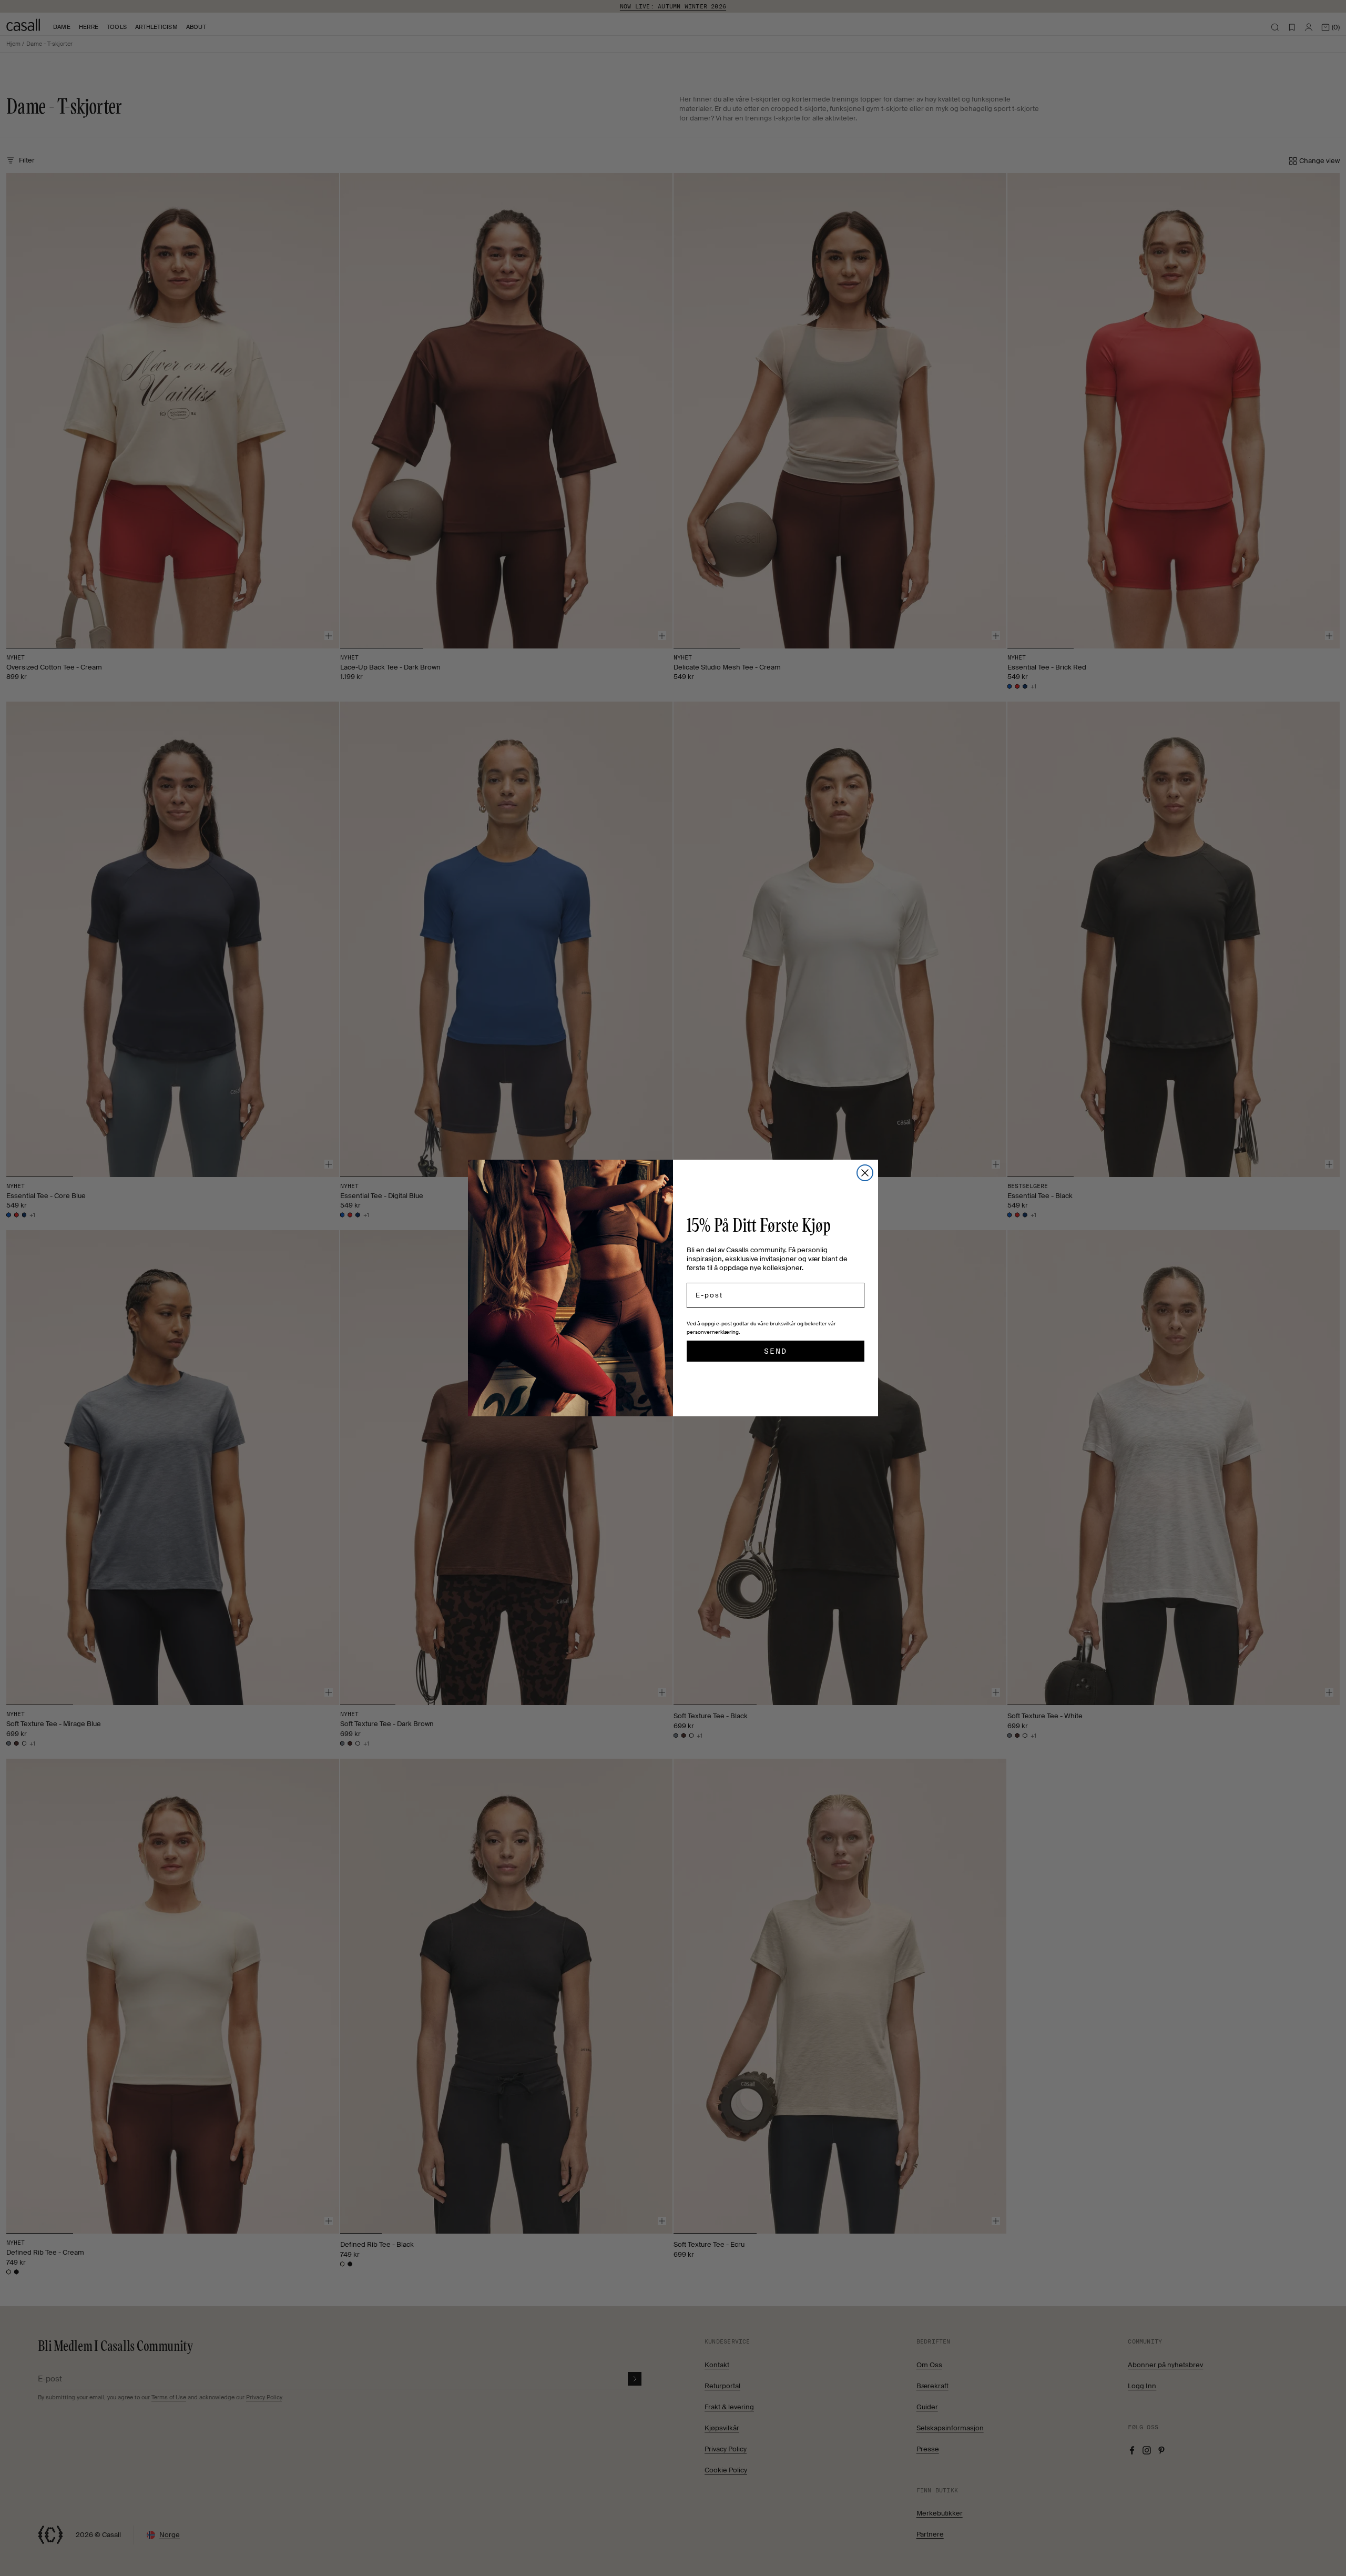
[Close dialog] (865, 1173)
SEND (776, 1351)
